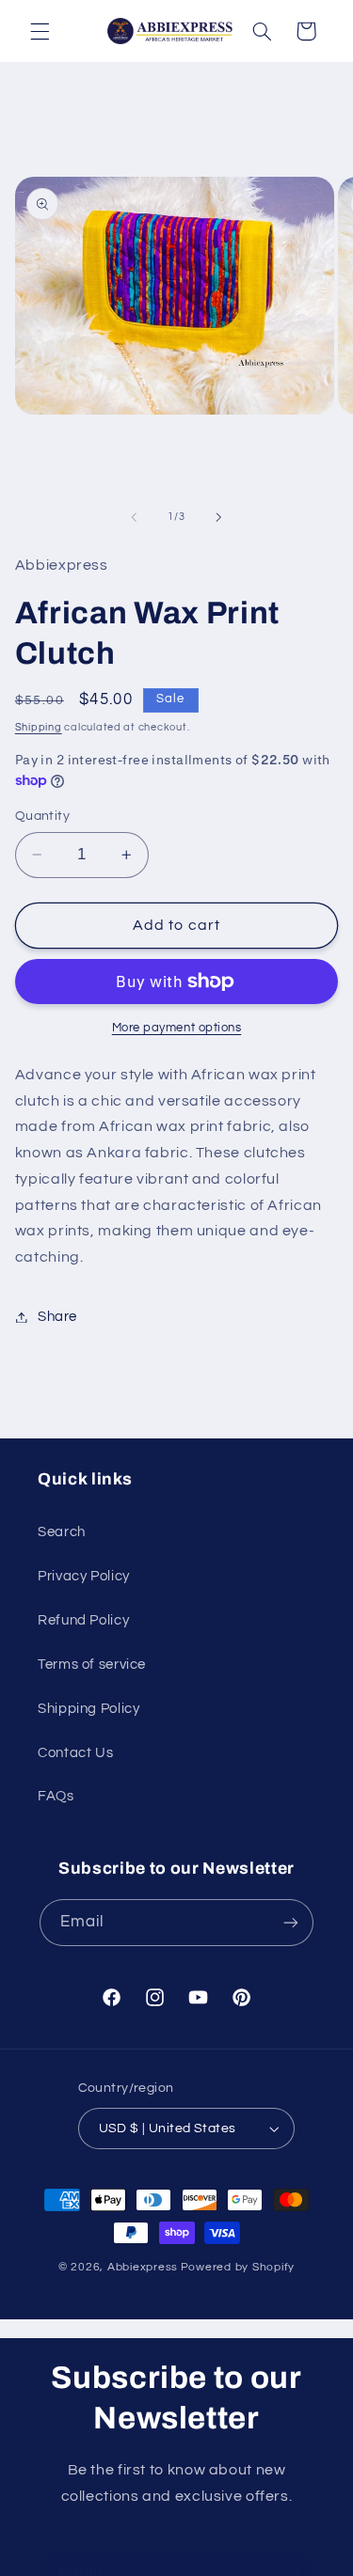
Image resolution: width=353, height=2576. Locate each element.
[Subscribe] (291, 1922)
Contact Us (75, 1753)
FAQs (56, 1796)
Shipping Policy (88, 1709)
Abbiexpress (143, 2267)
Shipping (39, 727)
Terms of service (92, 1665)
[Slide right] (219, 517)
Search (62, 1532)
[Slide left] (134, 517)
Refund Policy (83, 1620)
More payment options (177, 1028)
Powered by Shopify (238, 2267)
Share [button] (57, 1317)
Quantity (42, 816)
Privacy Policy (84, 1576)
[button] (40, 31)
